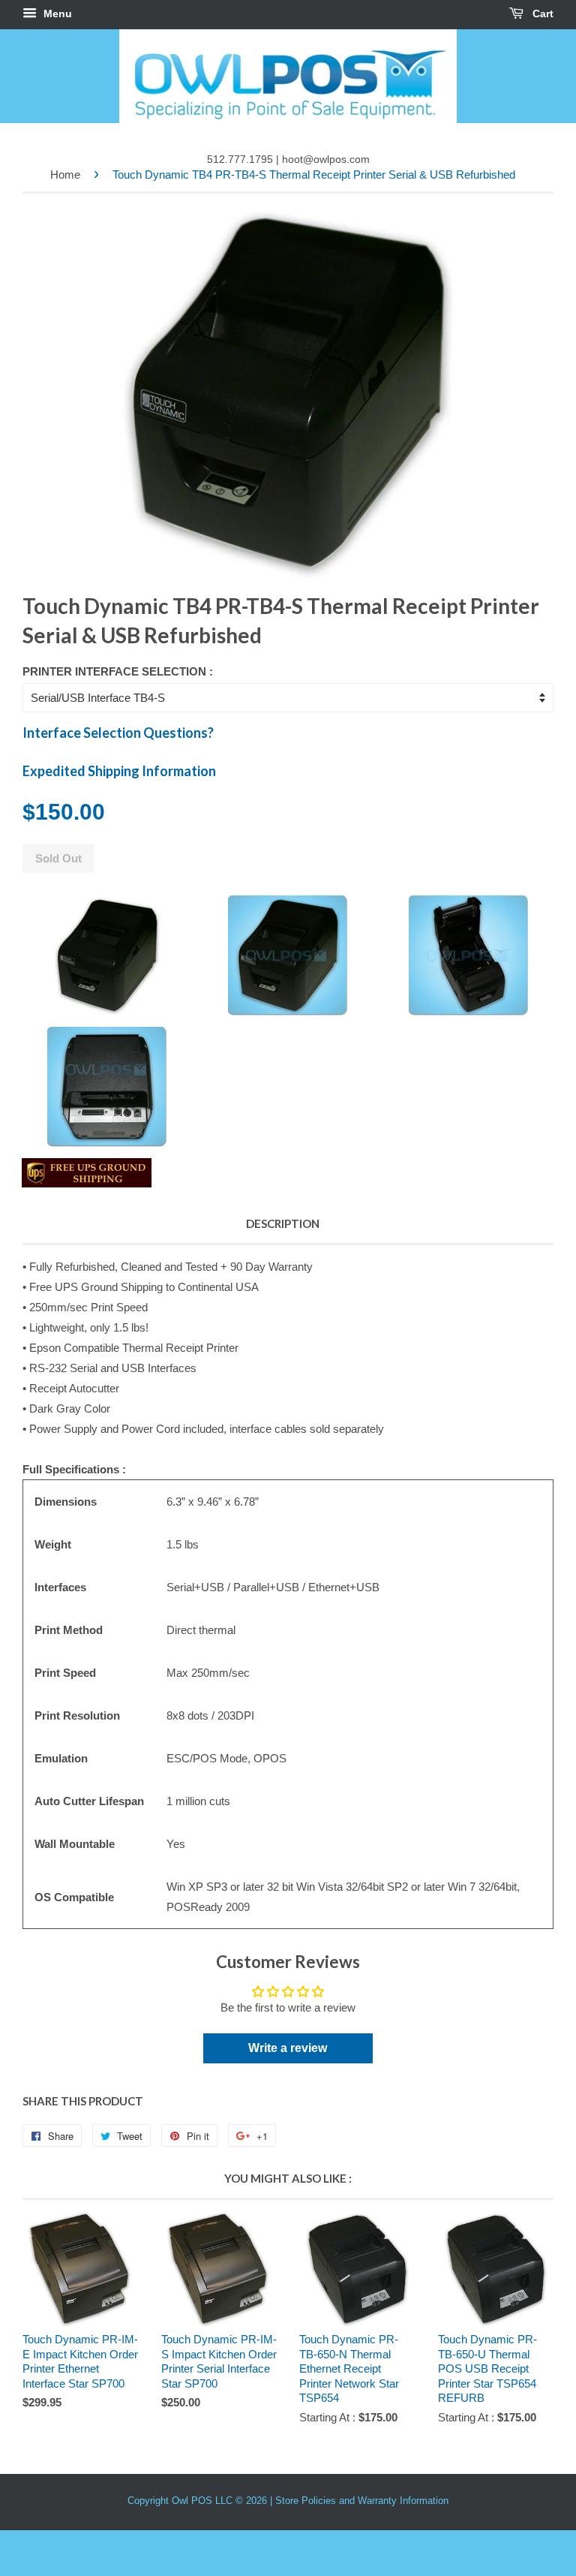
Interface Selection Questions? (118, 733)
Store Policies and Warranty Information (362, 2501)
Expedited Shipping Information (119, 771)
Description (283, 1223)
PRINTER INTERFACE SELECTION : (118, 671)
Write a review (288, 2048)
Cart (541, 14)
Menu (56, 14)
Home (65, 175)
